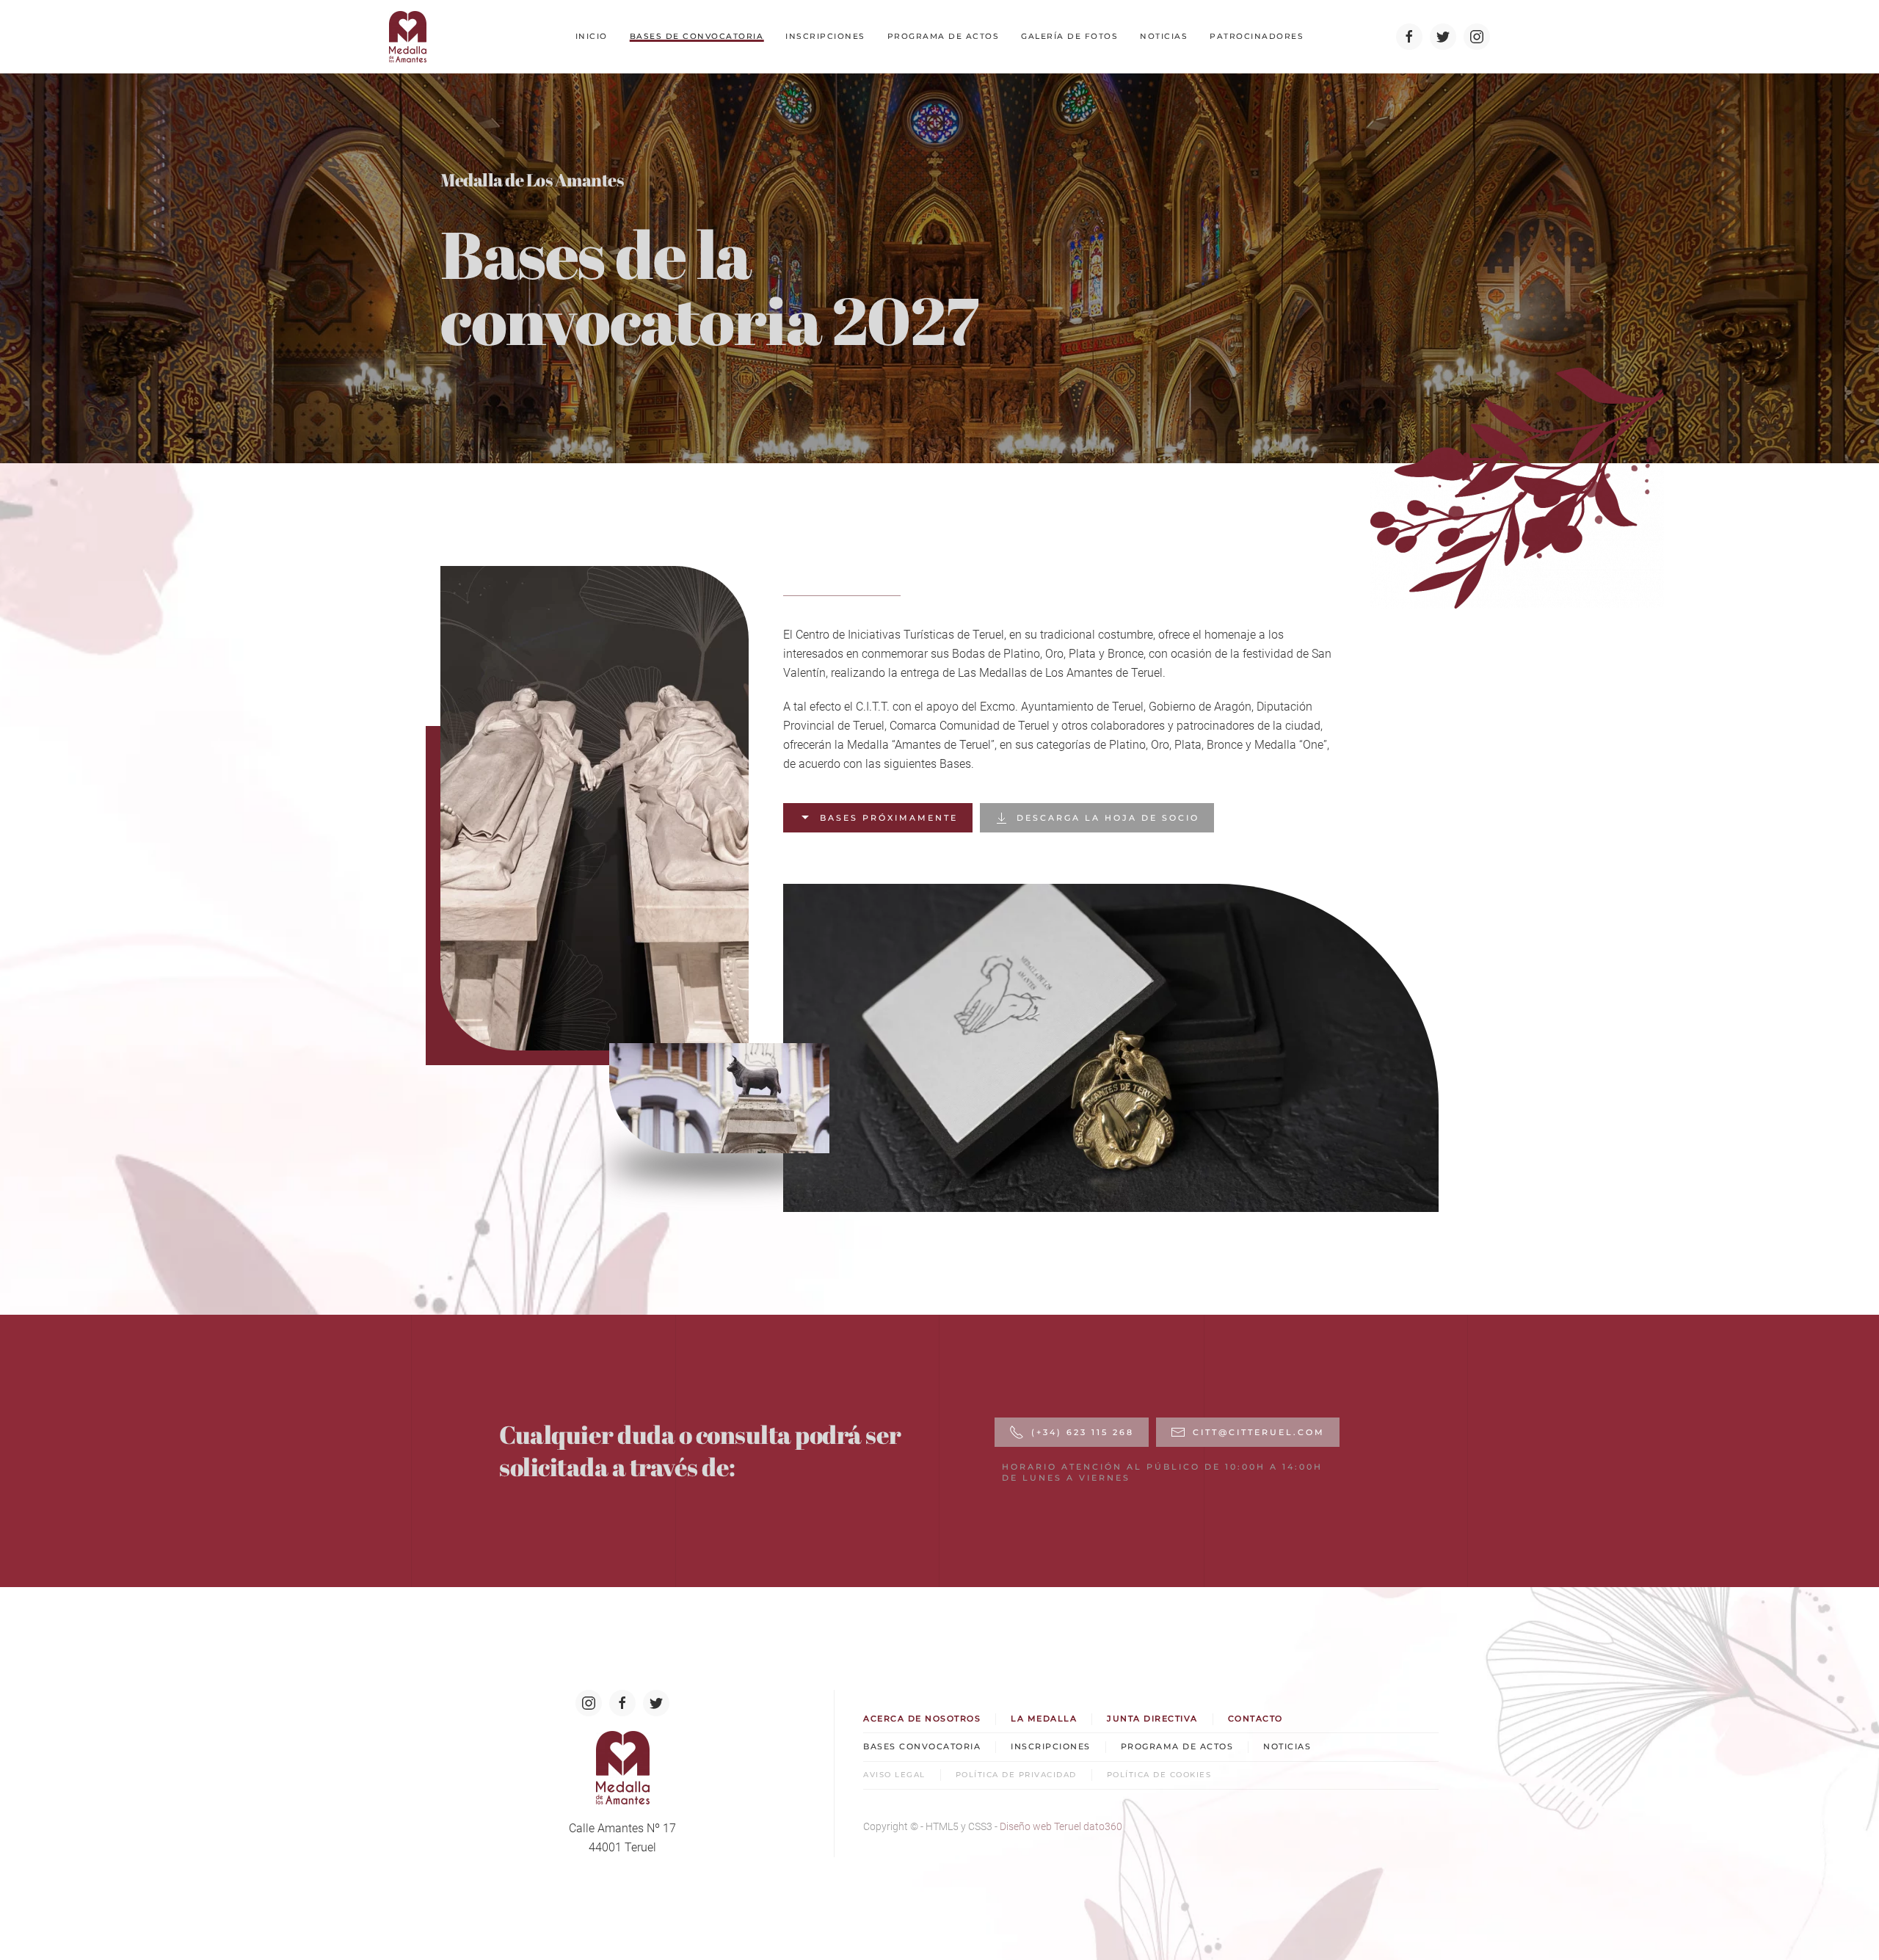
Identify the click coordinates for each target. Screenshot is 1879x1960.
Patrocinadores (1257, 36)
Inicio (592, 36)
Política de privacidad (1016, 1775)
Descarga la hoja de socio (1108, 818)
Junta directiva (1152, 1718)
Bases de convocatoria (697, 36)
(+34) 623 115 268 (1083, 1432)
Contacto (1255, 1718)
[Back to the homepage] (408, 37)
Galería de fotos (1069, 36)
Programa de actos (944, 36)
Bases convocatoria (922, 1746)
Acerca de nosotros (922, 1718)
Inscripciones (825, 36)
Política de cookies (1159, 1775)
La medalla (1044, 1718)
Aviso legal (894, 1775)
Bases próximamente (889, 818)
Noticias (1164, 36)
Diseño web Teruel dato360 (1061, 1826)
